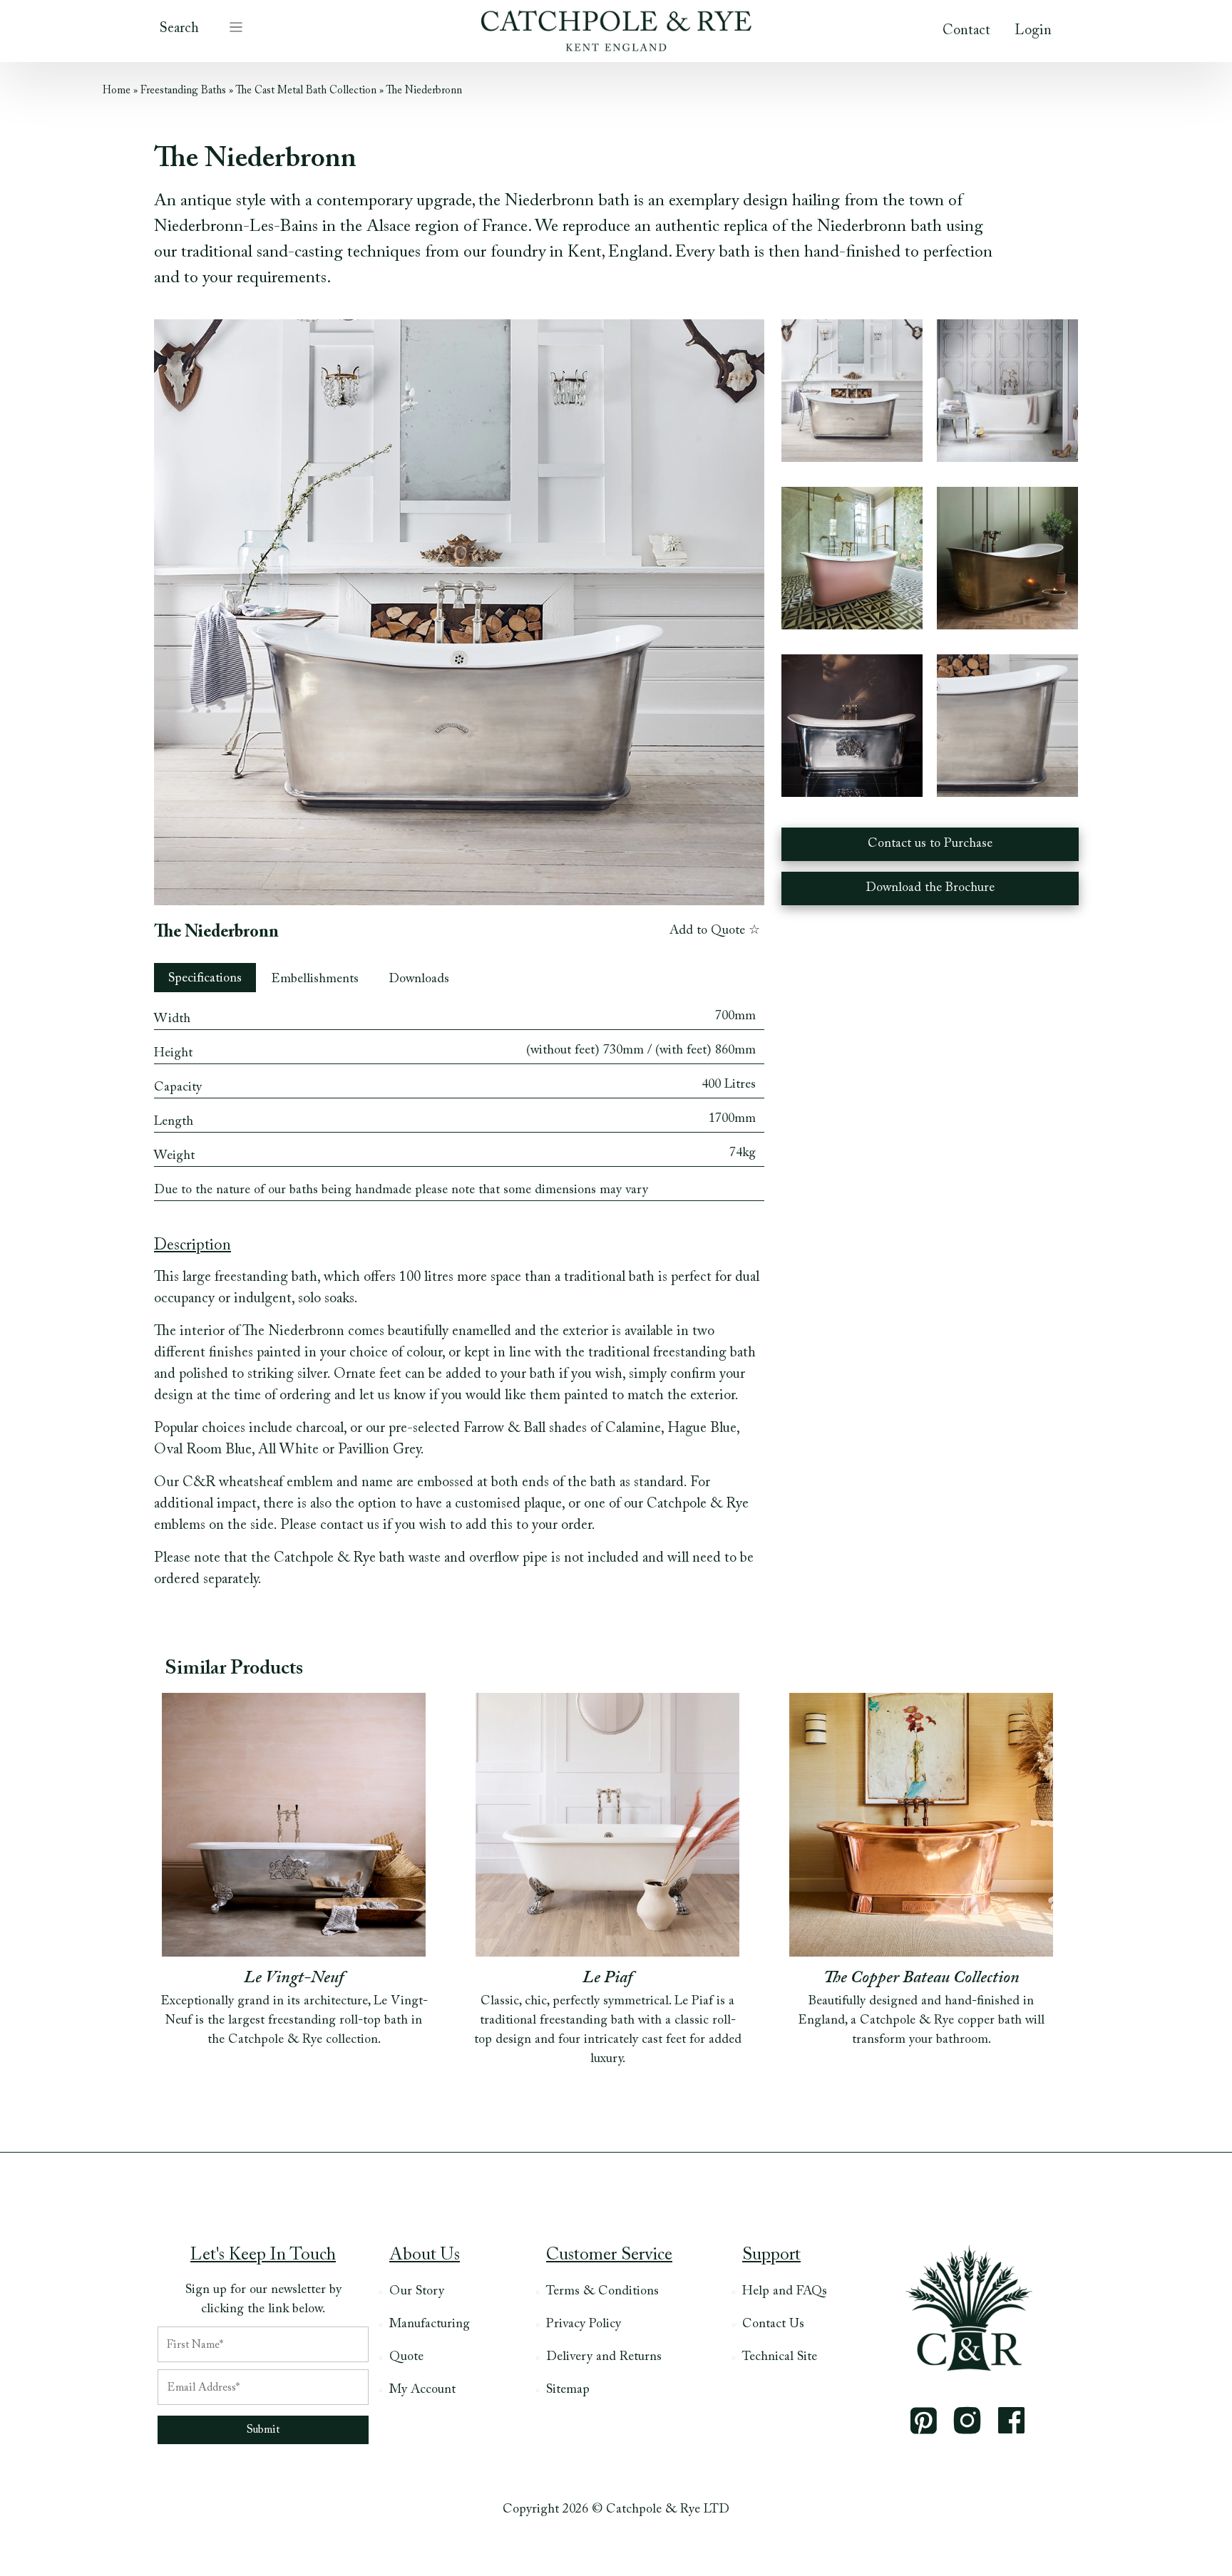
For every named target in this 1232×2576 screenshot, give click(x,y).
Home (117, 91)
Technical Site (780, 2357)
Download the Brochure (930, 888)
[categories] (236, 26)
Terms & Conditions (602, 2292)
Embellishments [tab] (315, 979)
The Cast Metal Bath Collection (306, 91)
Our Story (417, 2292)
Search (179, 29)
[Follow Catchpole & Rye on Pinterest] (924, 2421)
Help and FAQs (785, 2292)
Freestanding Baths (183, 91)
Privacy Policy (584, 2324)
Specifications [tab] (205, 979)
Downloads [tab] (419, 979)
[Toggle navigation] (236, 26)
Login (1033, 31)
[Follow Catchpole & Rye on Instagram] (967, 2421)
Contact (966, 31)
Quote (406, 2357)
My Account (422, 2390)
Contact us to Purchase (930, 844)
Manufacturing (430, 2324)
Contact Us (773, 2324)
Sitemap (568, 2390)
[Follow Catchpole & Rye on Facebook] (1011, 2420)
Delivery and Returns (604, 2357)
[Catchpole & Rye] (616, 27)
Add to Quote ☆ (715, 931)
